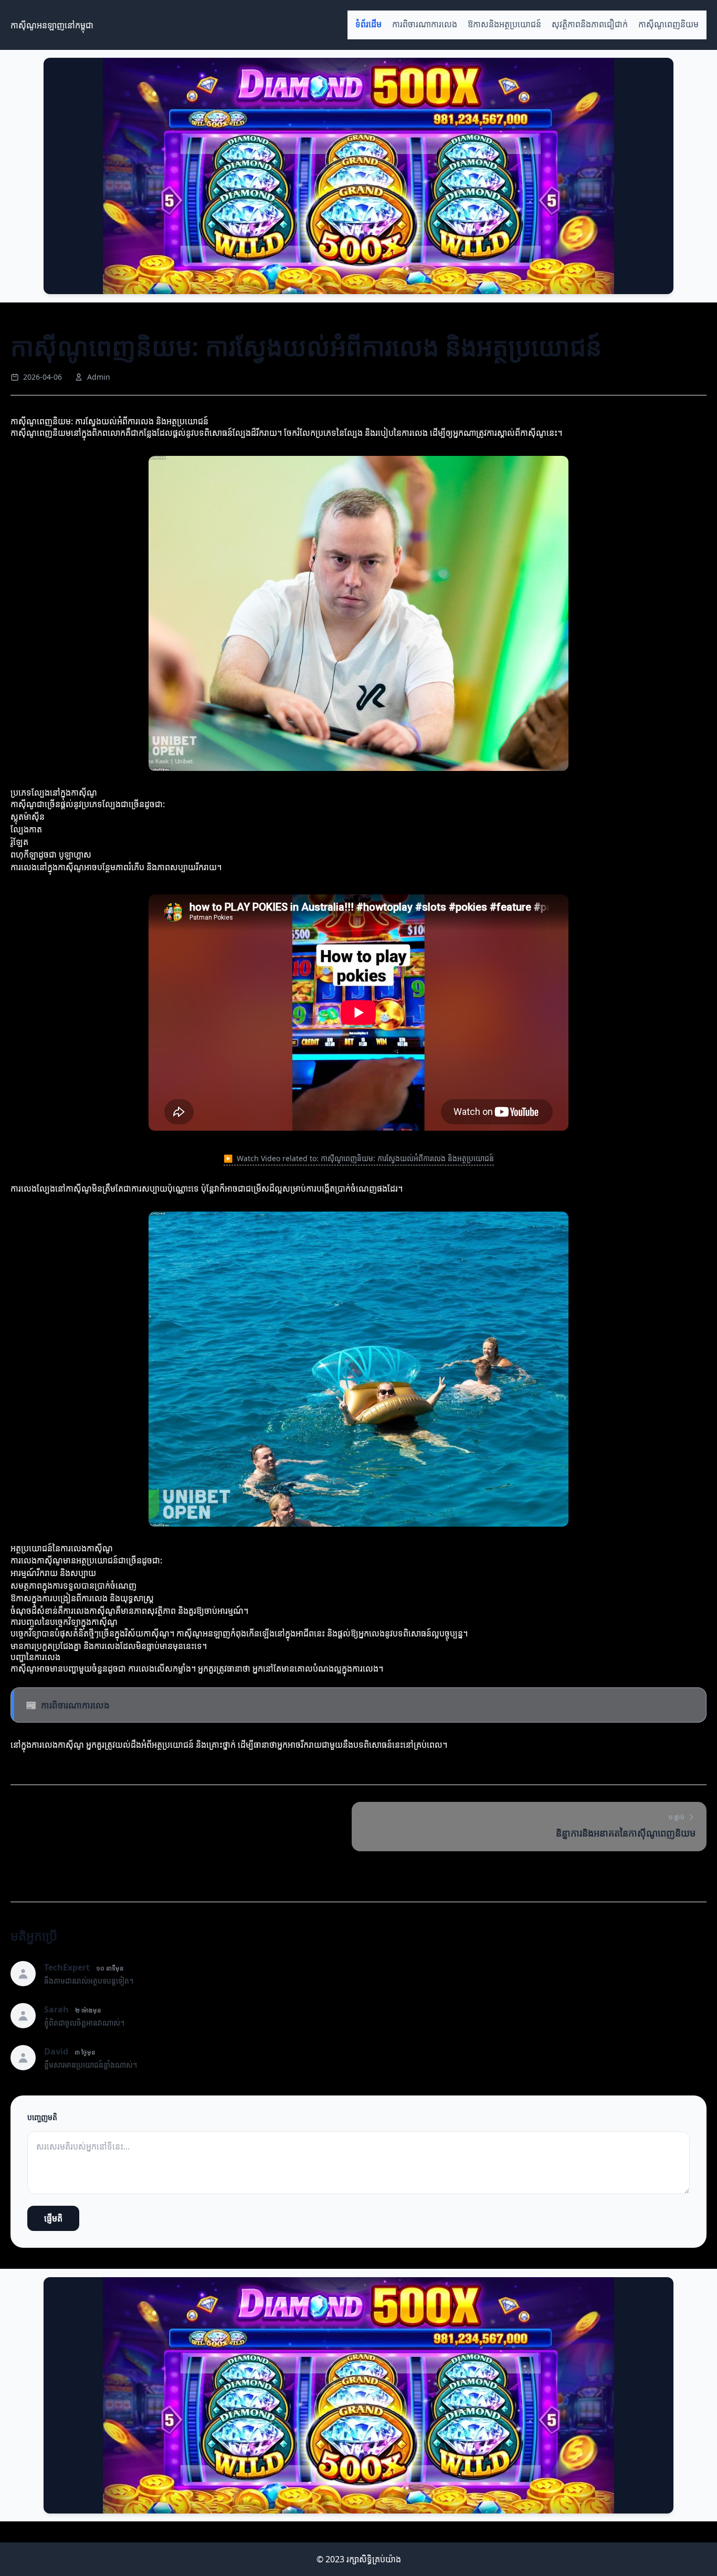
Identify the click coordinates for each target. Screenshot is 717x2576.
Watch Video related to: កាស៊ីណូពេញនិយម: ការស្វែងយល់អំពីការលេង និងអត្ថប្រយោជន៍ (359, 1158)
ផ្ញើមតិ (53, 2218)
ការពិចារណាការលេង (425, 24)
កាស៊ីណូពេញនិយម (668, 24)
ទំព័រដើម (368, 24)
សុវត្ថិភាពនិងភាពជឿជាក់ (590, 24)
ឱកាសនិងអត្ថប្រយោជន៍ (504, 24)
